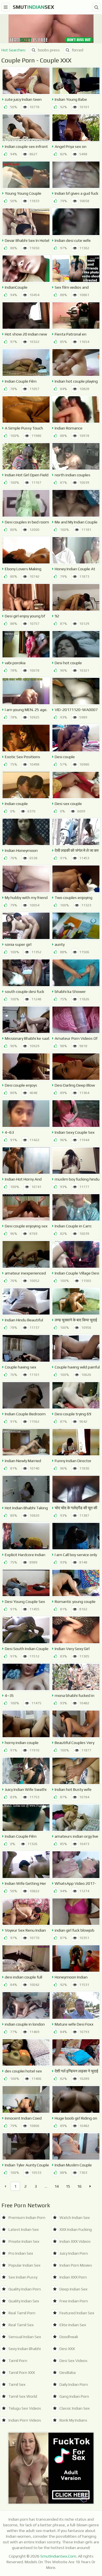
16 (79, 2186)
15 (68, 2186)
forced (78, 50)
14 (57, 2186)
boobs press (49, 50)
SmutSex (33, 7)
